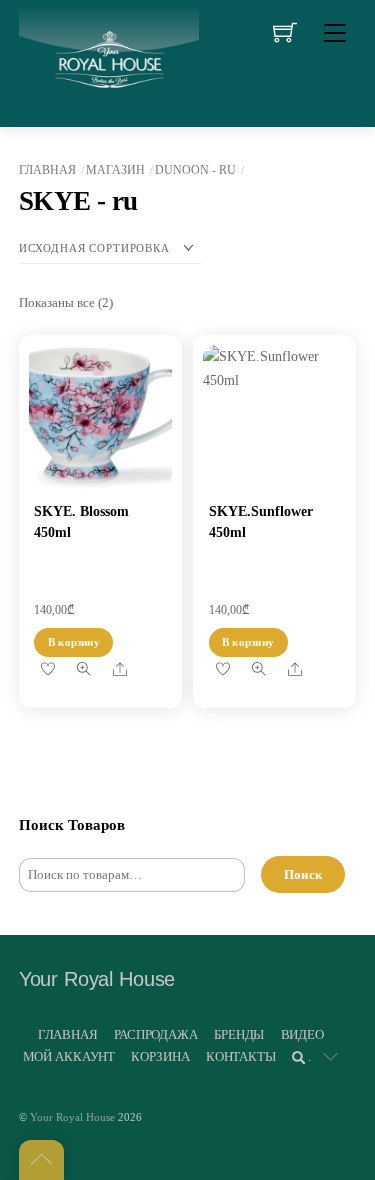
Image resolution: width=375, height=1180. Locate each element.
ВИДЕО (302, 1034)
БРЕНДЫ (239, 1034)
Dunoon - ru (195, 170)
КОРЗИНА (160, 1056)
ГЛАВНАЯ (68, 1034)
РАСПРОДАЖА (156, 1034)
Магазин (115, 170)
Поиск (303, 874)
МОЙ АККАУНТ (69, 1056)
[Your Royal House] (109, 60)
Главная (47, 170)
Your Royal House (72, 1117)
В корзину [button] (74, 642)
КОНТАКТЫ (241, 1056)
